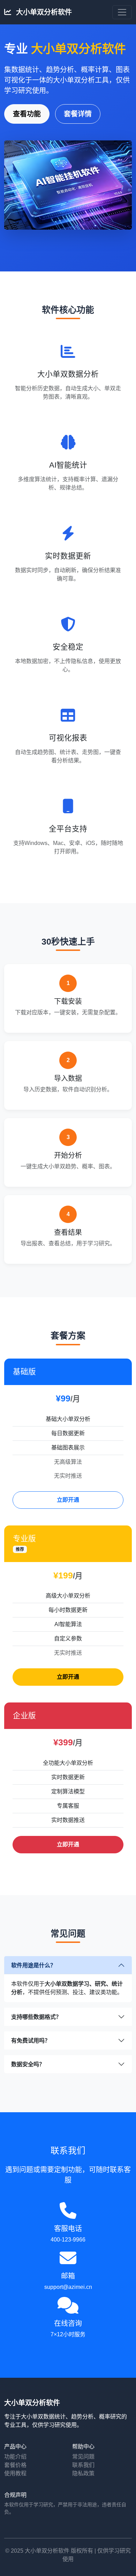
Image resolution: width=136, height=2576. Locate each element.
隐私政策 (83, 2473)
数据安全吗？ (28, 2064)
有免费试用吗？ (31, 2041)
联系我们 (83, 2465)
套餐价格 (15, 2465)
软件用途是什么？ (33, 1965)
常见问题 (83, 2457)
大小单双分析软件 (43, 12)
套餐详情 (78, 114)
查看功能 (27, 114)
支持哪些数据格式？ (36, 2017)
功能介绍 (15, 2457)
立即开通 (68, 1500)
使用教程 (15, 2473)
